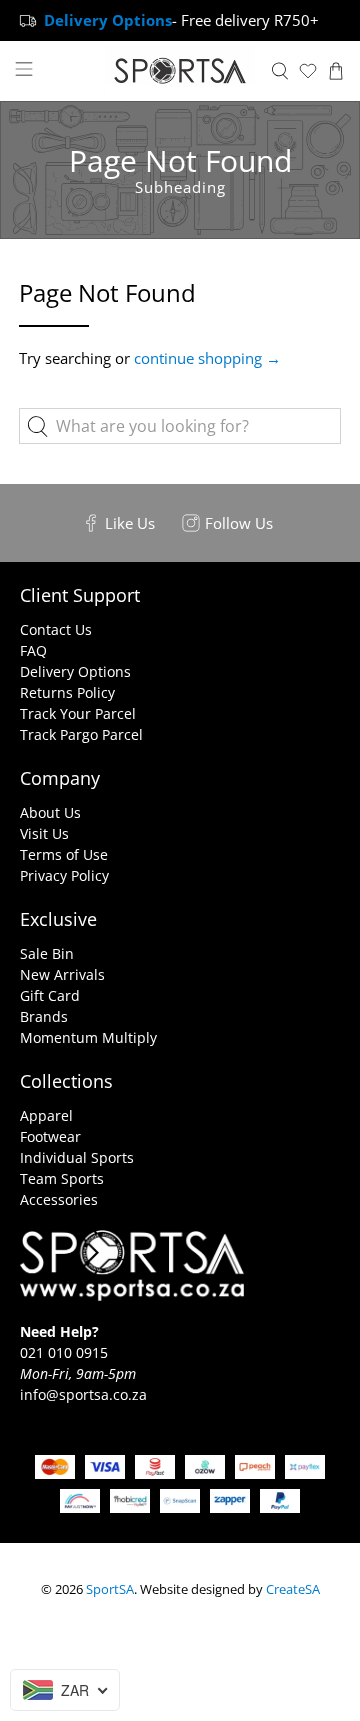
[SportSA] (180, 71)
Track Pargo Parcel (81, 734)
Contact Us (56, 629)
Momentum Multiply (88, 1037)
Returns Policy (67, 692)
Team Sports (62, 1178)
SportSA (110, 1589)
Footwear (50, 1136)
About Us (50, 812)
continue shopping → (207, 358)
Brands (44, 1016)
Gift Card (50, 995)
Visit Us (44, 833)
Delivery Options (75, 671)
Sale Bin (47, 953)
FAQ (33, 650)
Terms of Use (64, 854)
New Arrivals (62, 974)
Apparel (46, 1115)
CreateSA (293, 1589)
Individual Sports (77, 1157)
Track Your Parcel (78, 713)
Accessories (59, 1199)
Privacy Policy (64, 875)
